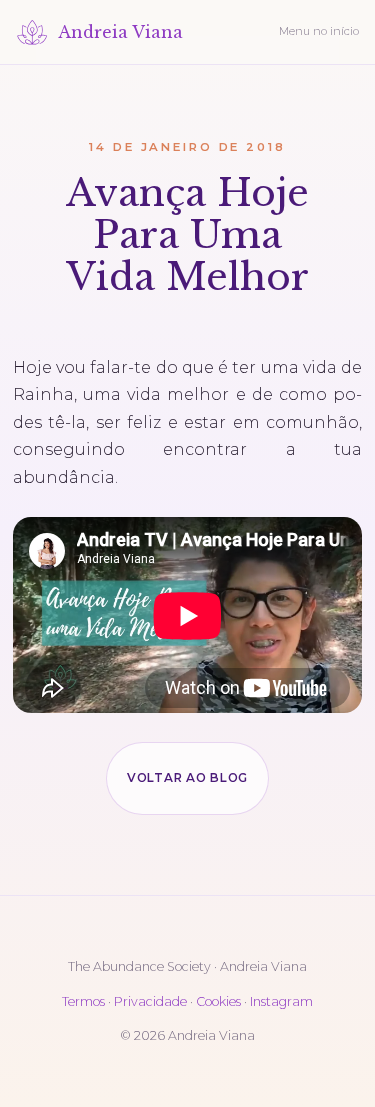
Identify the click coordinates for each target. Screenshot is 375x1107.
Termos (83, 1001)
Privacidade (150, 1001)
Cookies (218, 1001)
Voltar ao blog (187, 778)
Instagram (281, 1001)
